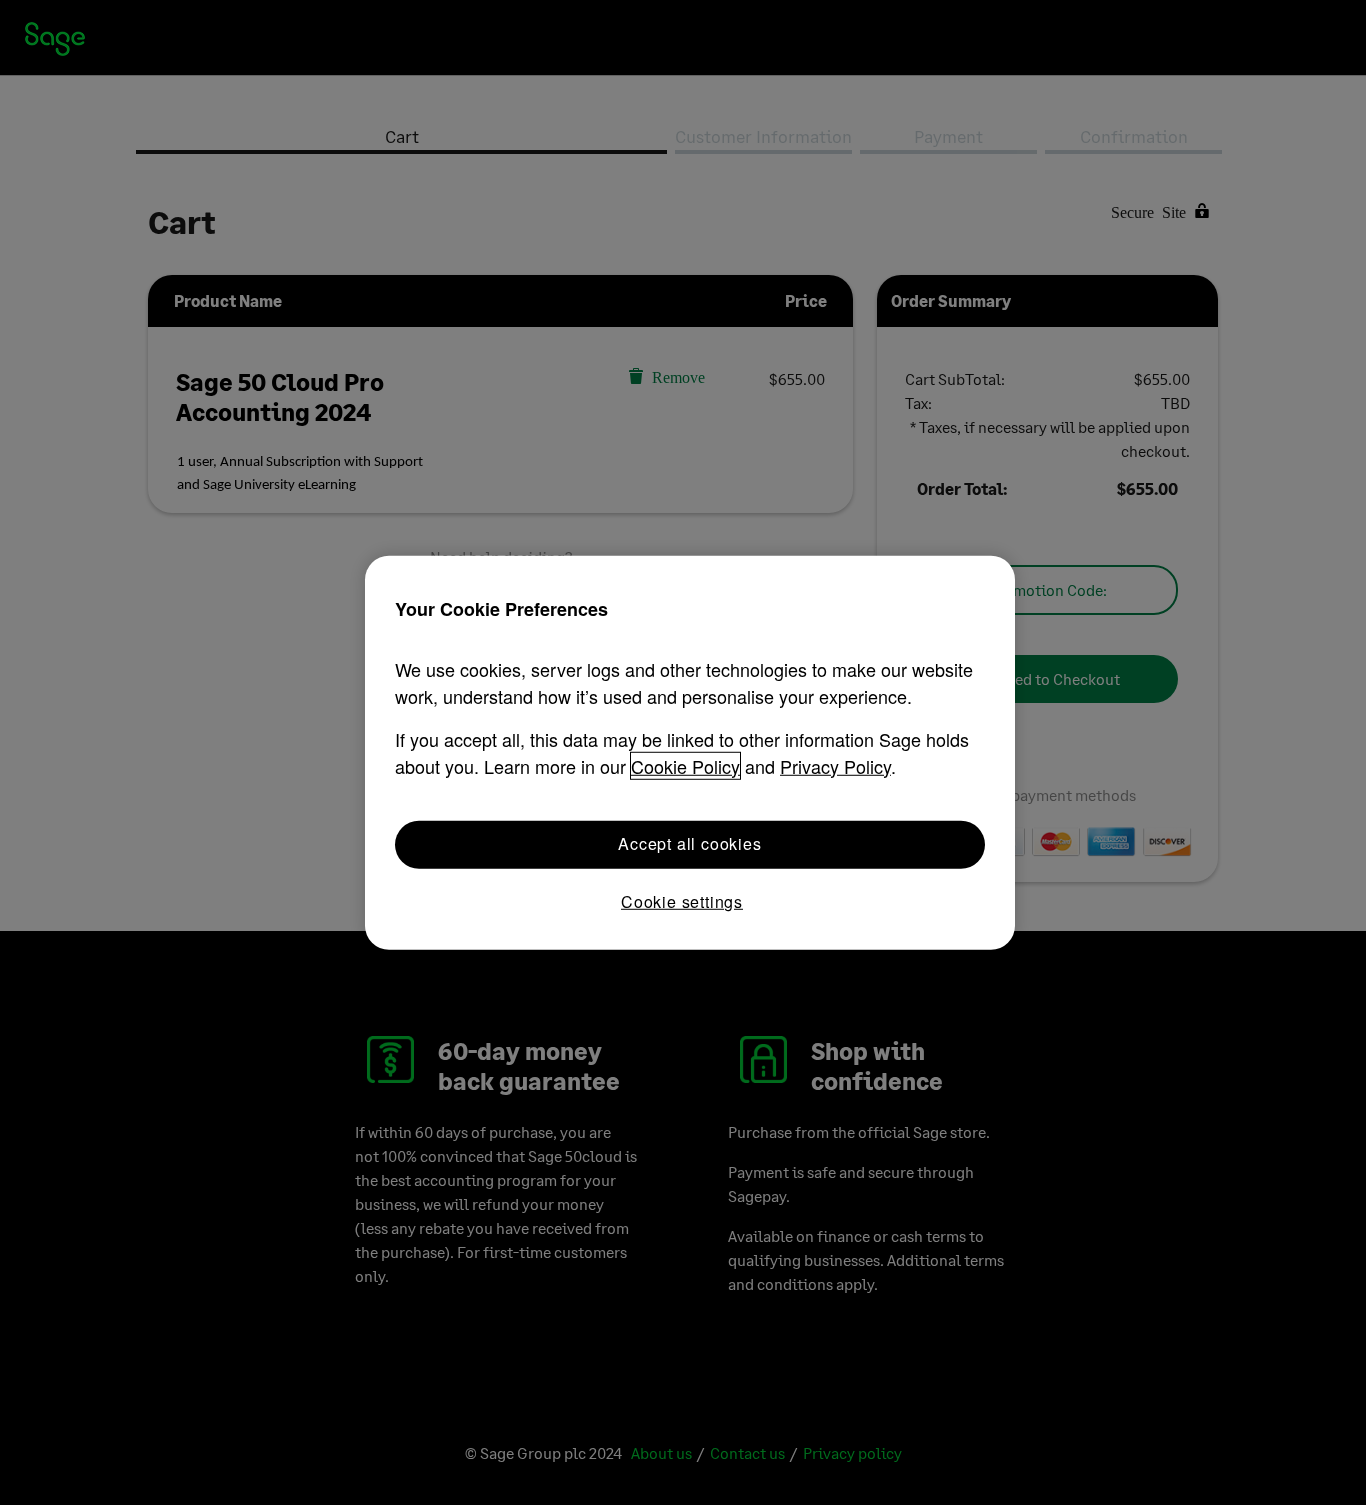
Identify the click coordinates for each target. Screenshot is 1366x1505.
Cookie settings (682, 900)
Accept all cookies (689, 843)
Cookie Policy (685, 765)
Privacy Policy (835, 765)
